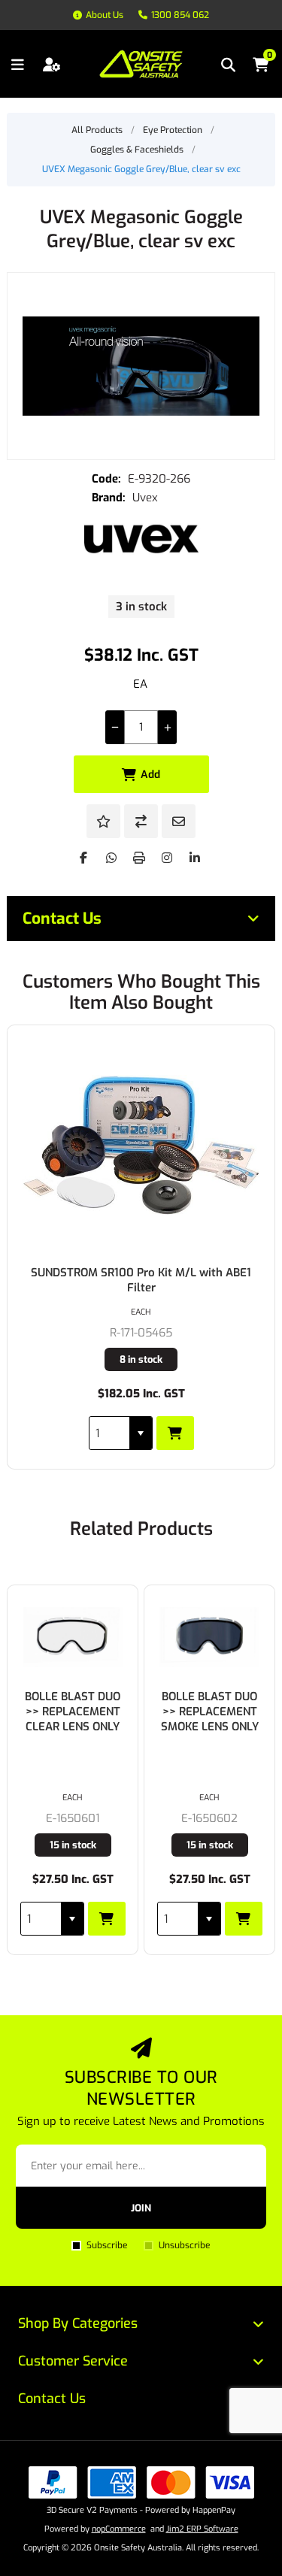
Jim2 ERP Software (202, 2529)
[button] (141, 1433)
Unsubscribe (184, 2245)
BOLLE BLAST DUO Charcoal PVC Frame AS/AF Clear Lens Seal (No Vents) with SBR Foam (225, 1734)
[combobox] (109, 1433)
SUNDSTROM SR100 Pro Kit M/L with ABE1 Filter (141, 1280)
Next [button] (264, 1524)
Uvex (145, 498)
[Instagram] (167, 858)
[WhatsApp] (111, 858)
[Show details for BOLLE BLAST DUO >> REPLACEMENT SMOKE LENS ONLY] (88, 1637)
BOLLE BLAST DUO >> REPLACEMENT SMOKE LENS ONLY (88, 1712)
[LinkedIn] (195, 858)
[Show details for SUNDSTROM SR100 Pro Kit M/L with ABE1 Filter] (141, 1145)
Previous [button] (18, 1524)
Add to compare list (141, 821)
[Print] (139, 858)
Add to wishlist (103, 821)
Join (141, 2208)
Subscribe (107, 2245)
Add (150, 775)
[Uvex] (141, 539)
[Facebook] (83, 858)
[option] (88, 1770)
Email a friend (179, 821)
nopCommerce (119, 2529)
